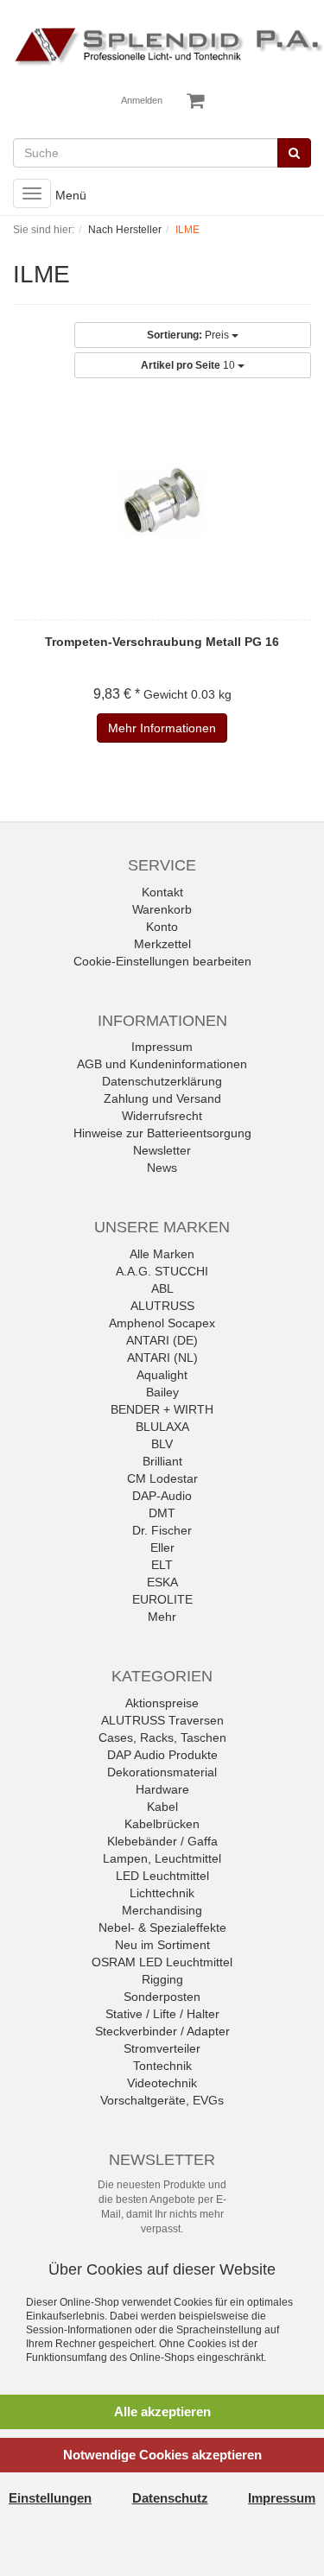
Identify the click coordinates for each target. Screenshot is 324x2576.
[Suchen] (294, 153)
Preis (189, 335)
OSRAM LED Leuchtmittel (162, 1962)
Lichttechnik (162, 1893)
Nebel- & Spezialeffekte (162, 1927)
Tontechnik (162, 2066)
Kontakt (162, 892)
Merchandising (162, 1910)
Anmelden (142, 100)
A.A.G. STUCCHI (162, 1271)
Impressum (162, 1047)
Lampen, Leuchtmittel (162, 1858)
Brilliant (162, 1461)
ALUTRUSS (162, 1306)
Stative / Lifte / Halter (162, 2014)
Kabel (162, 1807)
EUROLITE (162, 1599)
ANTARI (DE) (162, 1340)
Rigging (162, 1979)
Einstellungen (50, 2498)
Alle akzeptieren (162, 2411)
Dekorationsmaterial (162, 1772)
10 (189, 365)
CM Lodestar (162, 1478)
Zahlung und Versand (162, 1098)
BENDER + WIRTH (162, 1409)
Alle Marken (162, 1254)
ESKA (162, 1582)
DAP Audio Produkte (162, 1755)
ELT (162, 1565)
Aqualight (162, 1375)
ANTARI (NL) (162, 1358)
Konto (162, 927)
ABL (162, 1288)
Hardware (162, 1789)
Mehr (162, 1617)
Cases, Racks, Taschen (162, 1737)
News (162, 1168)
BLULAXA (162, 1427)
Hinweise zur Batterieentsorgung (162, 1133)
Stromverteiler (162, 2048)
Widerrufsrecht (162, 1116)
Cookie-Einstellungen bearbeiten (162, 961)
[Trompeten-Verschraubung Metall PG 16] (162, 501)
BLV (162, 1444)
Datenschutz (170, 2498)
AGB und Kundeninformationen (162, 1064)
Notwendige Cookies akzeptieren (162, 2455)
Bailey (162, 1392)
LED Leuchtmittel (162, 1876)
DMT (162, 1513)
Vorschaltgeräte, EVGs (162, 2100)
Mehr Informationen (162, 728)
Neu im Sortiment (162, 1945)
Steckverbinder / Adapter (162, 2031)
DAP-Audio (162, 1496)
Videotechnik (162, 2083)
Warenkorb (162, 909)
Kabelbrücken (162, 1824)
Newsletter (162, 1150)
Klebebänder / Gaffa (162, 1841)
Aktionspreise (162, 1703)
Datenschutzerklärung (162, 1081)
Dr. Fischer (162, 1530)
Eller (162, 1547)
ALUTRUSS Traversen (162, 1720)
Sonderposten (162, 1997)
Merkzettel (162, 944)
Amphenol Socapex (162, 1323)
